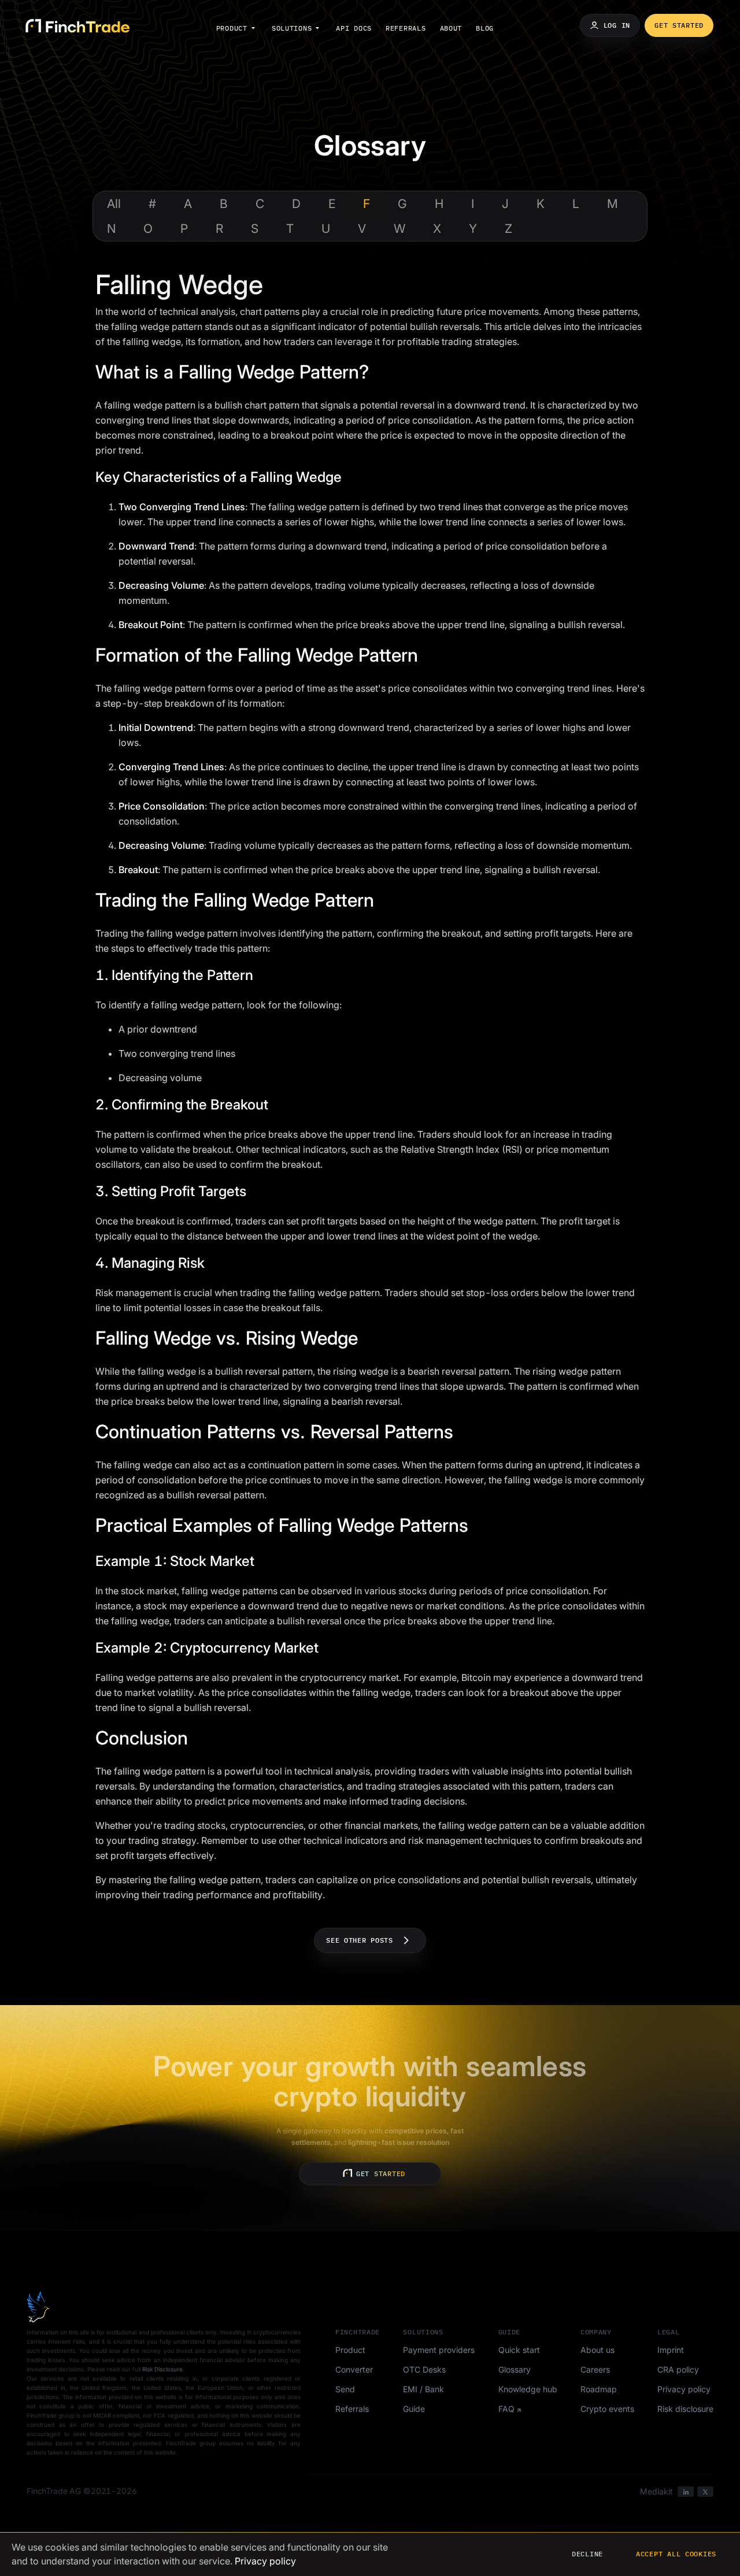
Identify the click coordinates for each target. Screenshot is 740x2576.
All (114, 204)
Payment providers (439, 2350)
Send (345, 2389)
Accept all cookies (676, 2554)
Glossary (515, 2369)
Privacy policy (684, 2389)
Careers (595, 2369)
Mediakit (656, 2491)
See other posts (360, 1940)
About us (597, 2350)
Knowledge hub (528, 2389)
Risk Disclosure (162, 2369)
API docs (354, 28)
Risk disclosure (685, 2409)
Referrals (406, 28)
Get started (679, 25)
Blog (485, 28)
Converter (354, 2369)
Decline (587, 2554)
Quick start (519, 2350)
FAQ (506, 2409)
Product (232, 28)
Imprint (671, 2350)
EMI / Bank (423, 2389)
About (451, 28)
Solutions (292, 28)
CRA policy (678, 2369)
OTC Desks (424, 2369)
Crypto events (607, 2409)
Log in (617, 25)
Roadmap (599, 2389)
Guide (414, 2409)
